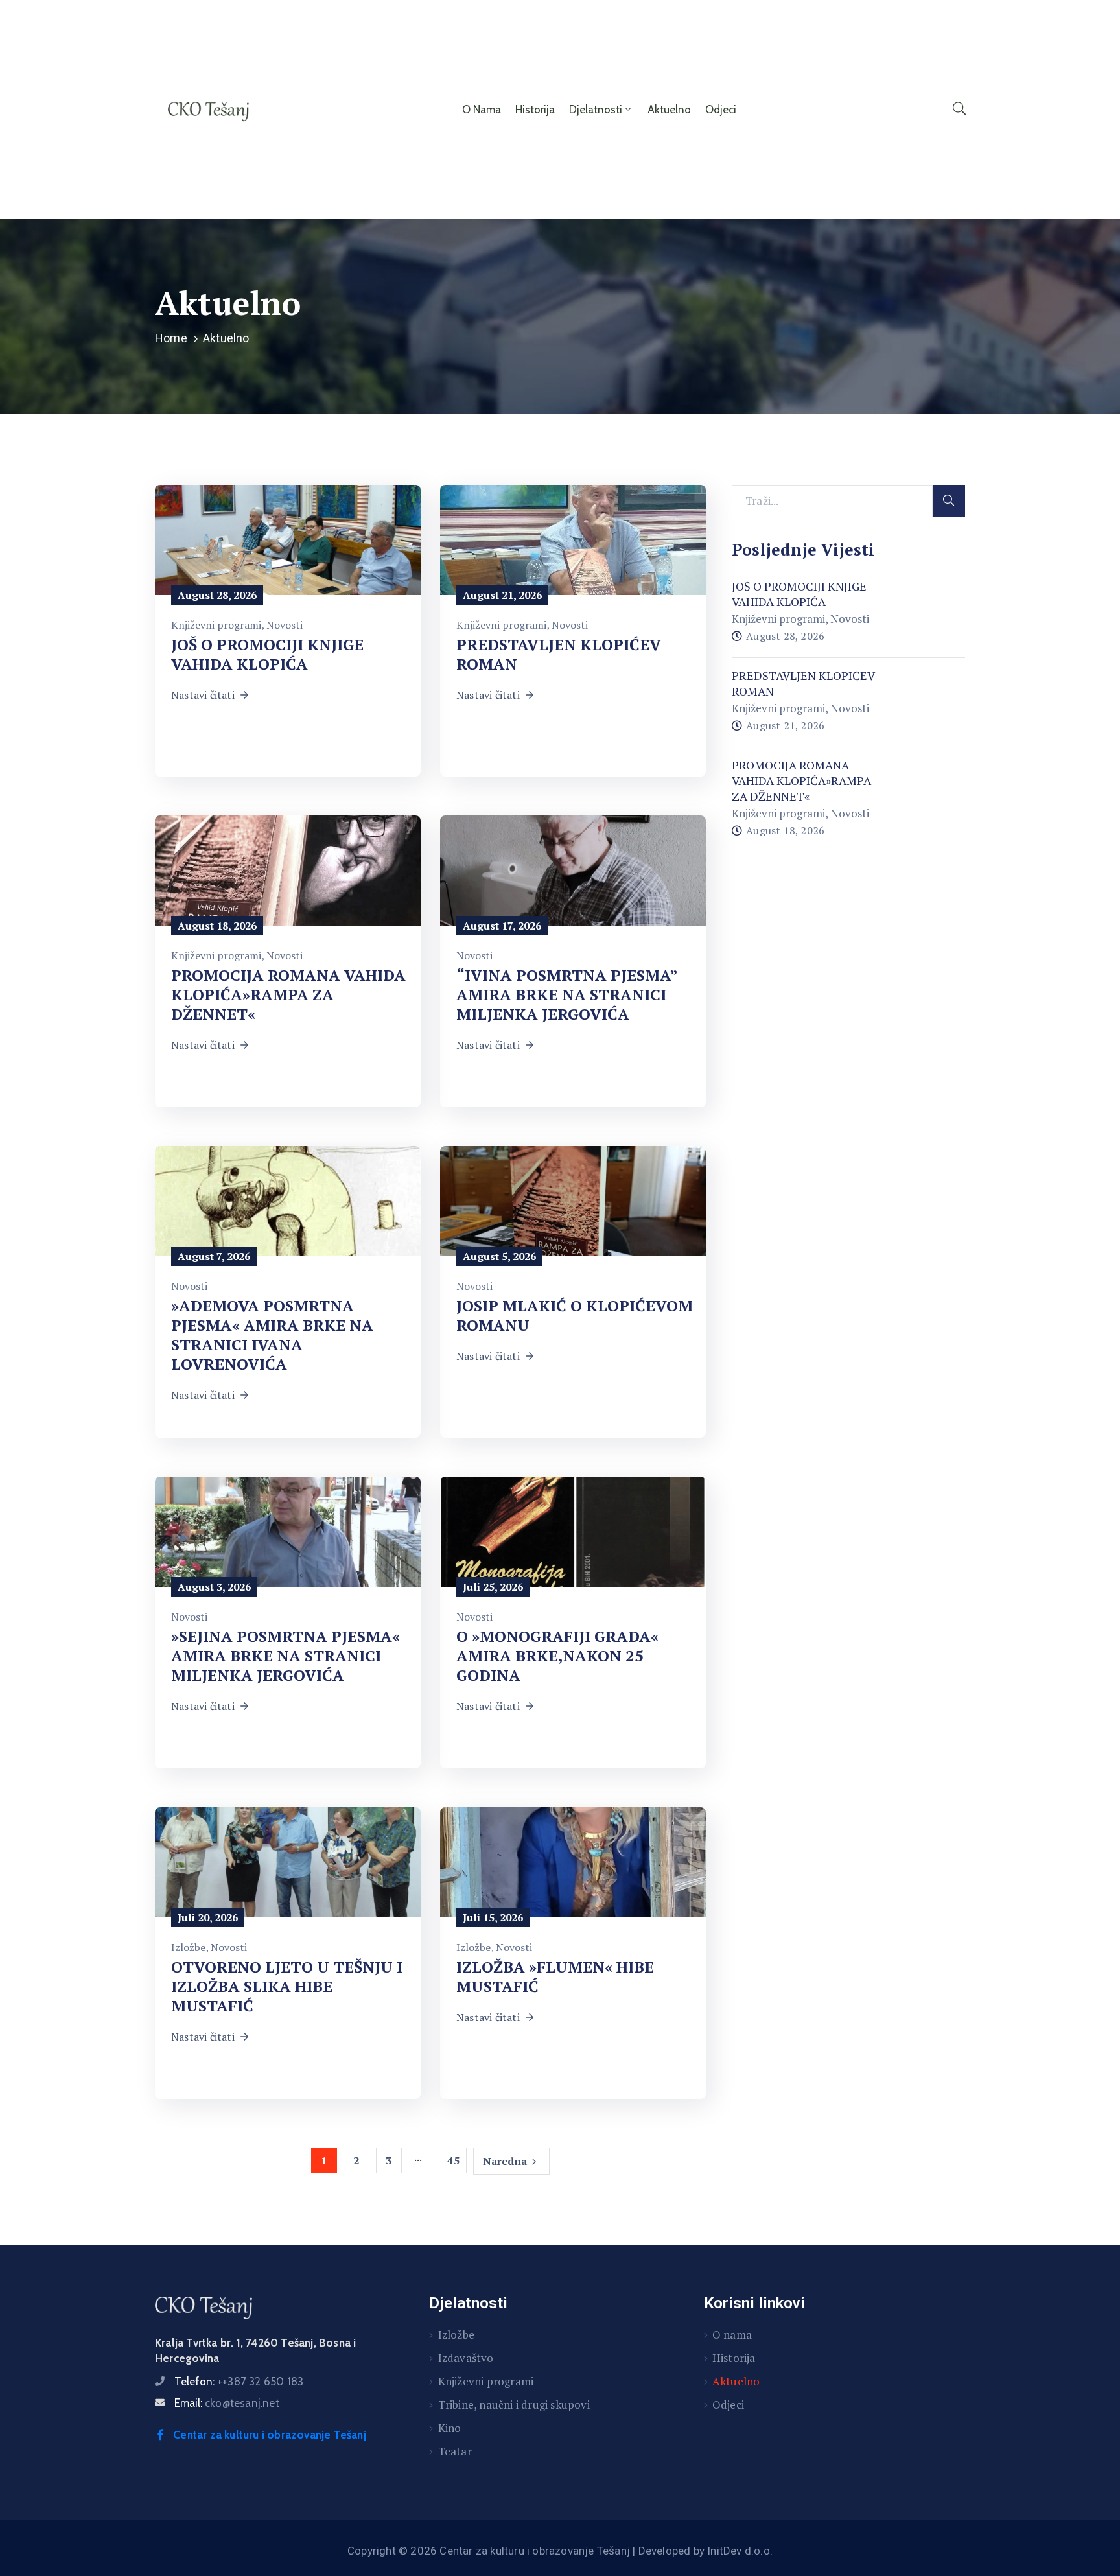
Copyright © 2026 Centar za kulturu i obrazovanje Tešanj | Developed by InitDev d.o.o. (560, 2551)
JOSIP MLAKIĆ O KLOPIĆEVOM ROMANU (575, 1315)
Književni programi (216, 625)
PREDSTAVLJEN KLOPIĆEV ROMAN (559, 654)
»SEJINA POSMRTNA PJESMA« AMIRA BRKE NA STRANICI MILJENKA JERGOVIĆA (286, 1656)
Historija (535, 110)
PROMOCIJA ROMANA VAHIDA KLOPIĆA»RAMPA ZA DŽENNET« (288, 994)
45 (453, 2160)
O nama (482, 110)
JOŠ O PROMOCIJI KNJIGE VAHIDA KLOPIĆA (267, 654)
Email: (227, 2403)
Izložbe (188, 1947)
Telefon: (239, 2382)
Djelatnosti (596, 110)
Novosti (285, 625)
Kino (450, 2428)
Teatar (455, 2451)
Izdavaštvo (466, 2358)
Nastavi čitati (203, 695)
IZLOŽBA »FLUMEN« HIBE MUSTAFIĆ (555, 1976)
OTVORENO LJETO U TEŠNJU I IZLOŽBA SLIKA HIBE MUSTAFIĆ (287, 1986)
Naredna (505, 2161)
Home (171, 338)
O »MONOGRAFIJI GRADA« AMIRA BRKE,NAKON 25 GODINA (557, 1656)
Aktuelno (669, 110)
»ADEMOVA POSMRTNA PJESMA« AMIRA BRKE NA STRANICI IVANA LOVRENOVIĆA (272, 1335)
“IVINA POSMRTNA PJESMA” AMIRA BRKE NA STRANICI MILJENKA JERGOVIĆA (567, 994)
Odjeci (721, 110)
